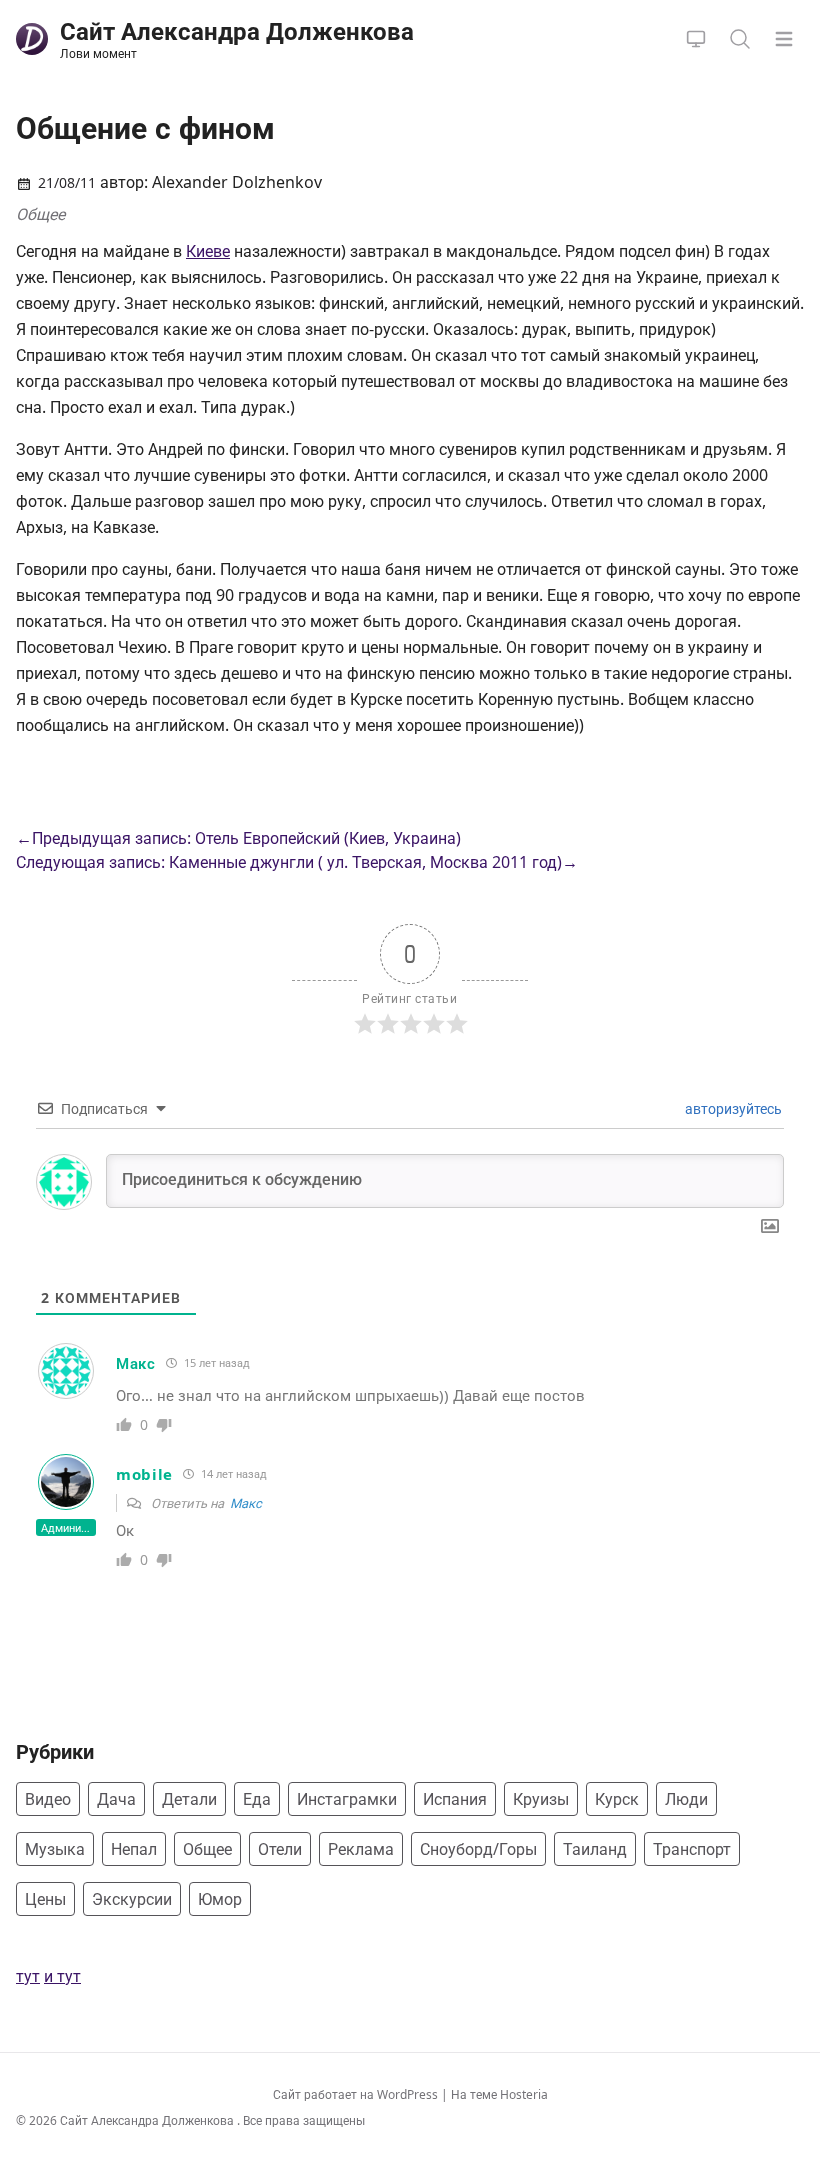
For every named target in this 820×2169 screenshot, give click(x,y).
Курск (617, 1799)
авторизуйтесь (731, 1108)
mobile (144, 1474)
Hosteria (524, 2094)
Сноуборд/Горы (478, 1849)
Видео (48, 1799)
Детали (189, 1799)
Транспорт (692, 1849)
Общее (40, 214)
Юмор (220, 1899)
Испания (455, 1799)
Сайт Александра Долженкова (148, 2120)
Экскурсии (132, 1899)
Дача (116, 1799)
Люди (686, 1799)
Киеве (208, 251)
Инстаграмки (347, 1799)
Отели (280, 1849)
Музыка (55, 1849)
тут (28, 1976)
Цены (45, 1899)
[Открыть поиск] (740, 39)
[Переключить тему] (696, 39)
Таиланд (595, 1849)
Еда (257, 1799)
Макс (136, 1363)
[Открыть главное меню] (784, 39)
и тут (62, 1976)
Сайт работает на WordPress (357, 2094)
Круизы (541, 1799)
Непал (134, 1849)
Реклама (361, 1849)
